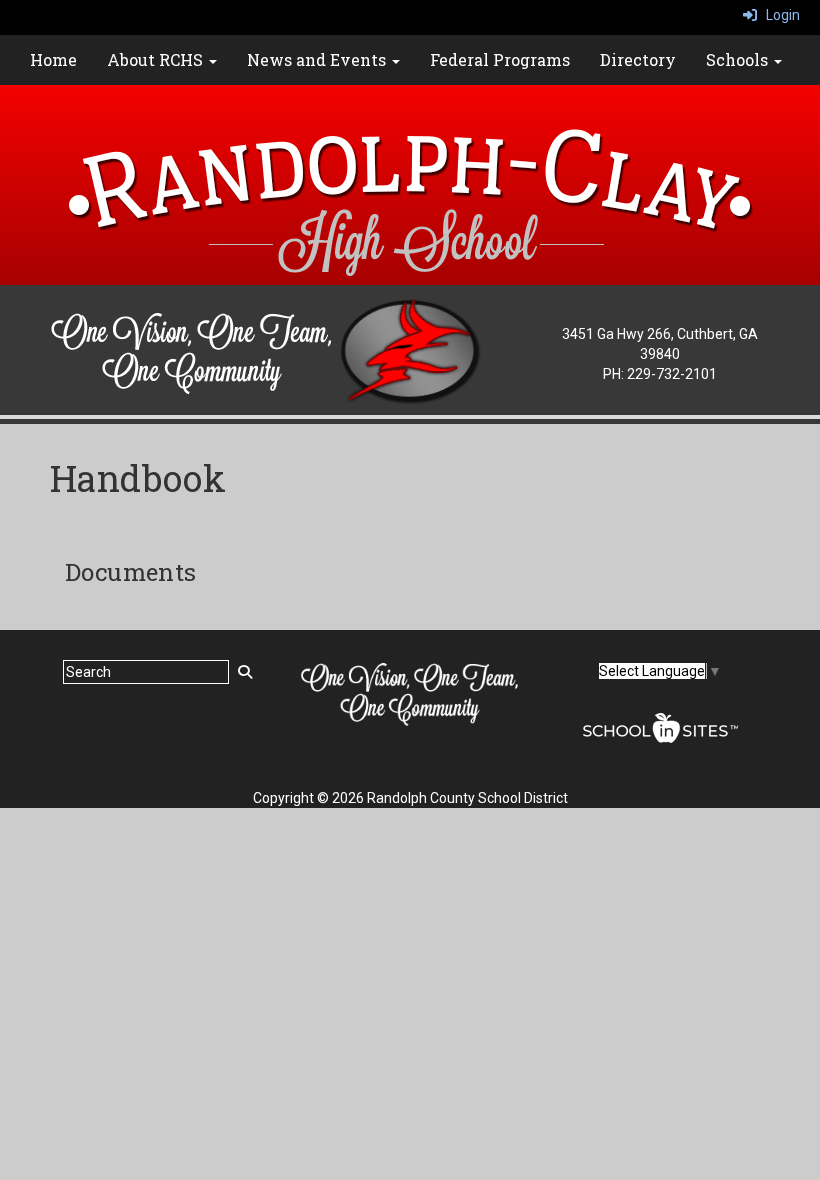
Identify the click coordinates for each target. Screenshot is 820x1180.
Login (778, 15)
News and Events (318, 59)
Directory (638, 59)
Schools (739, 59)
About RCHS (157, 59)
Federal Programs (500, 59)
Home (53, 59)
